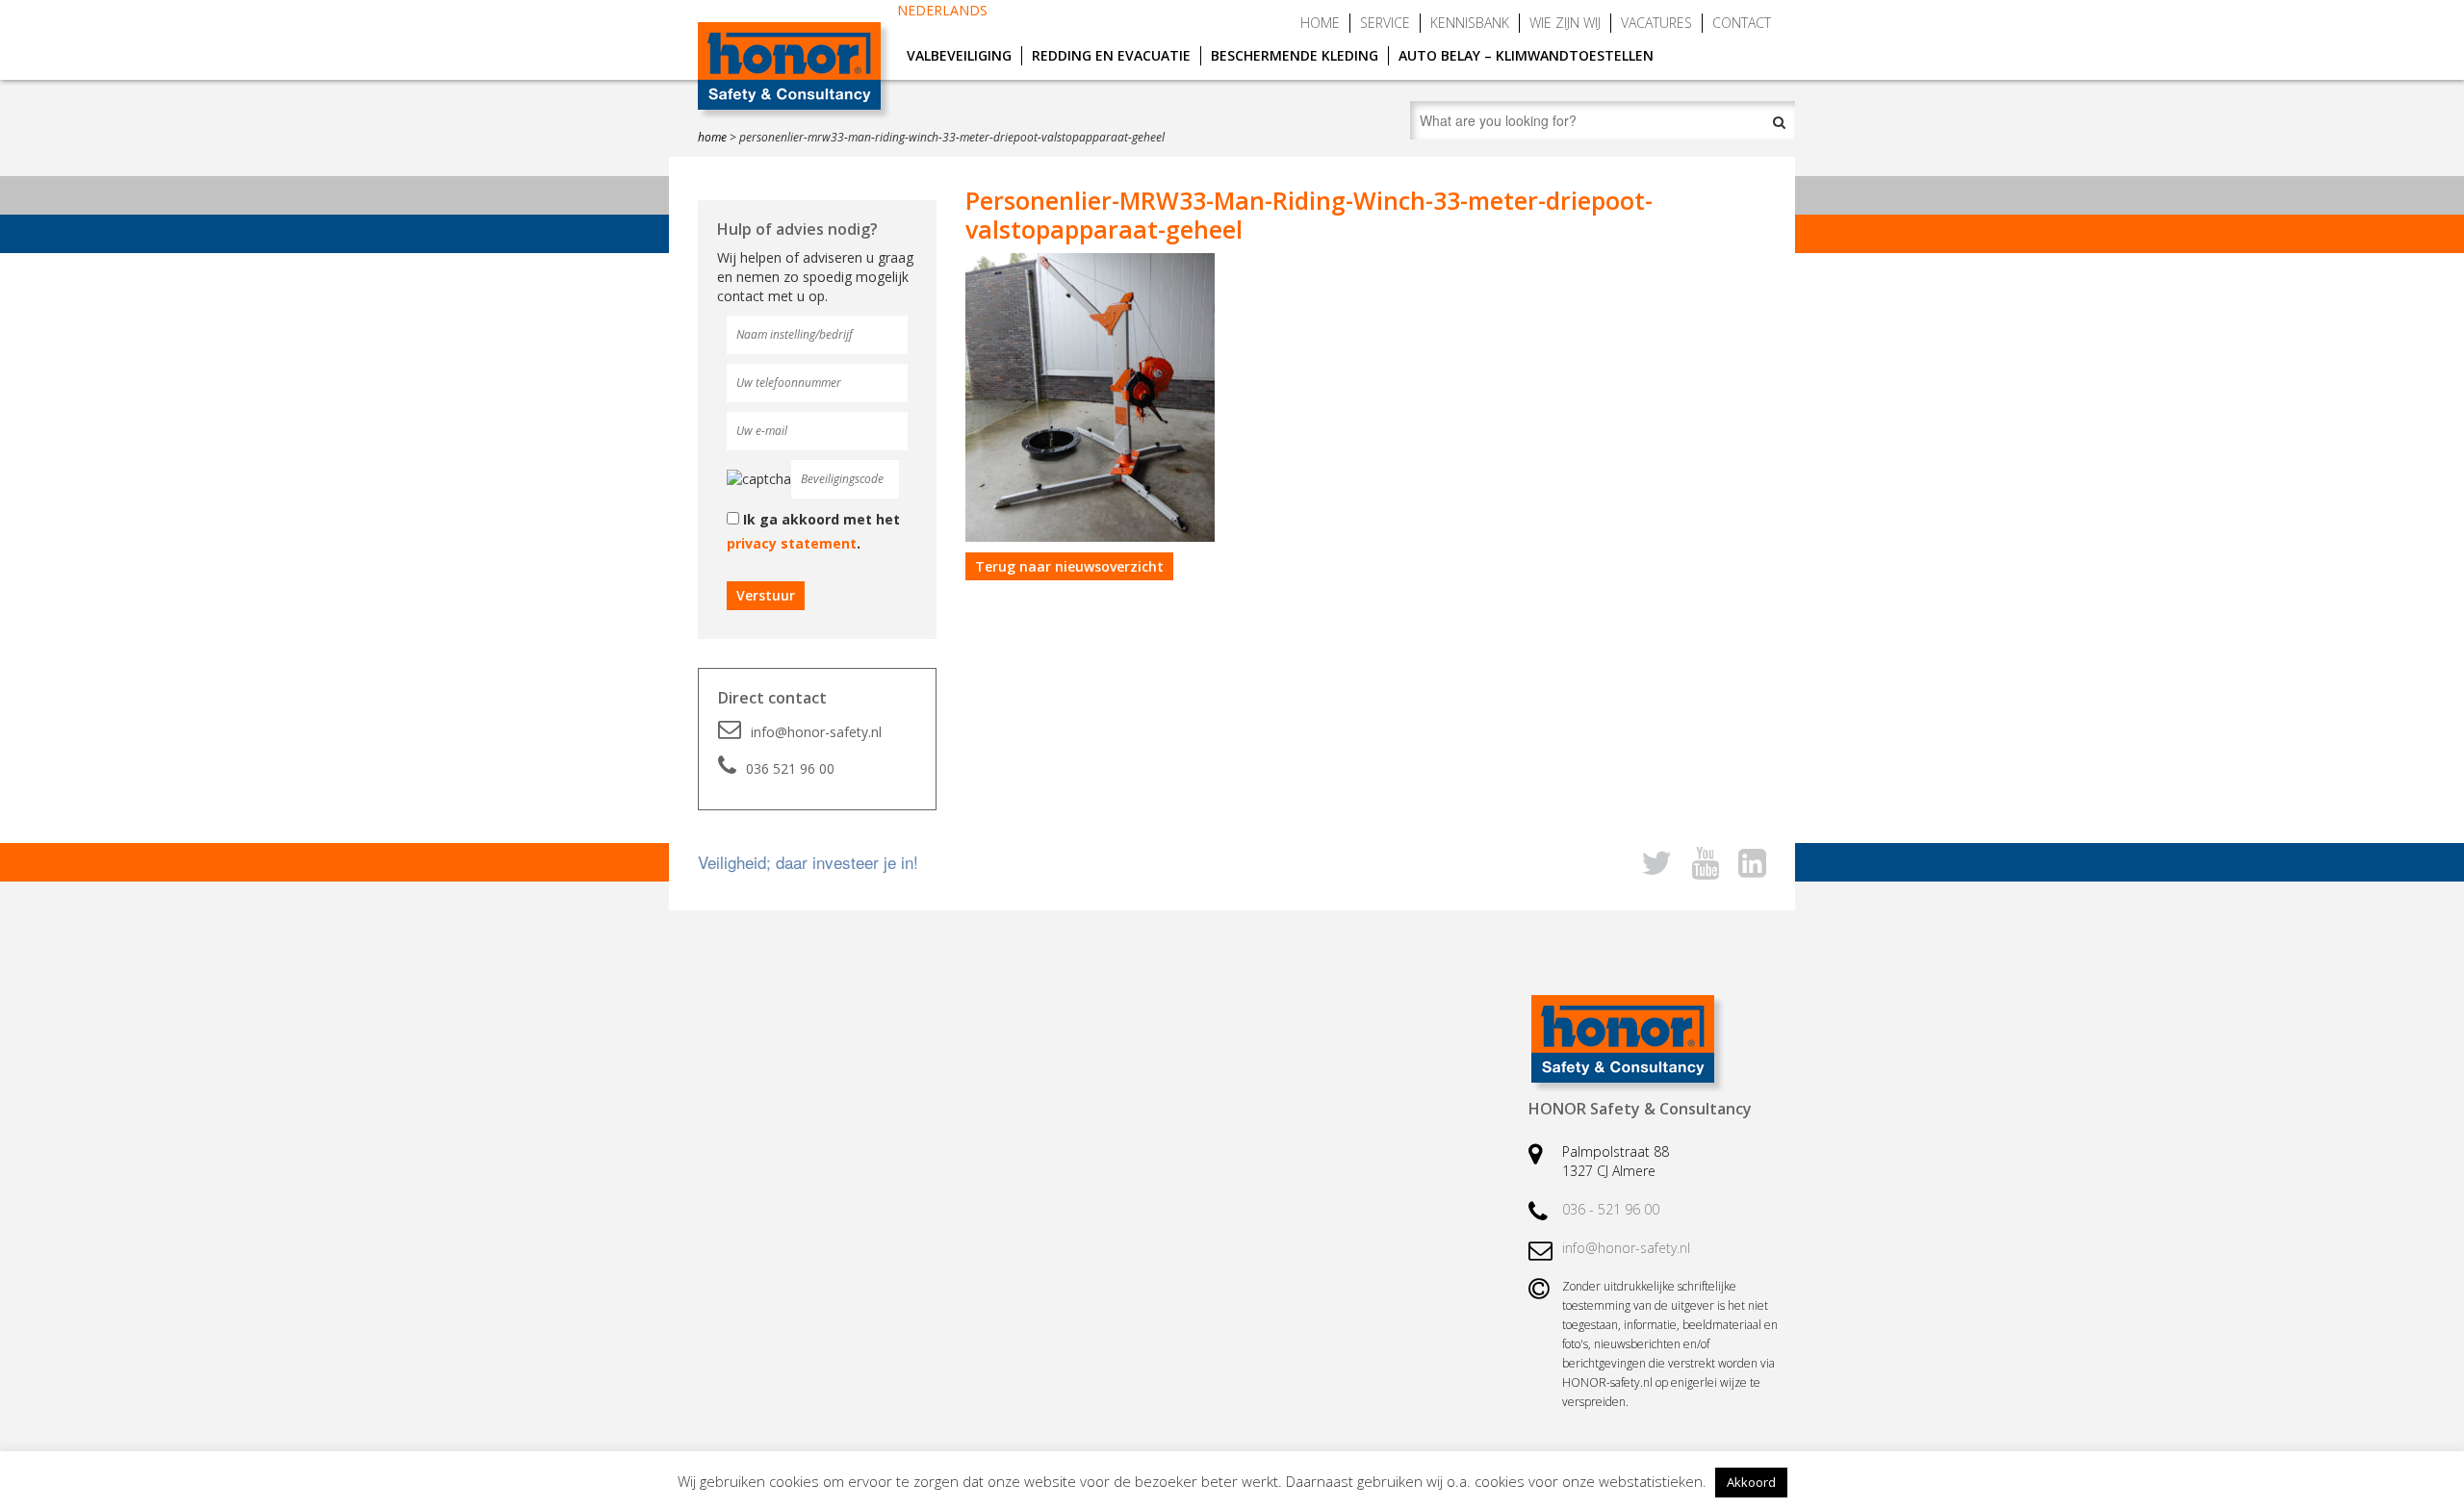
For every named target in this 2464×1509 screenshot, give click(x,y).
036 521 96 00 (790, 768)
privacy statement (792, 543)
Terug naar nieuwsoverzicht (1069, 566)
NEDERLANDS (942, 10)
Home (1320, 23)
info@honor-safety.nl (816, 732)
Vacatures (1656, 23)
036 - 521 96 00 (1611, 1209)
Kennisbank (1470, 23)
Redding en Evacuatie (1111, 55)
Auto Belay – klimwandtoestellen (1526, 55)
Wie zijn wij (1565, 23)
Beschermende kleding (1295, 55)
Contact (1742, 23)
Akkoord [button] (1751, 1482)
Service (1385, 23)
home (712, 137)
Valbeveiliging (959, 55)
